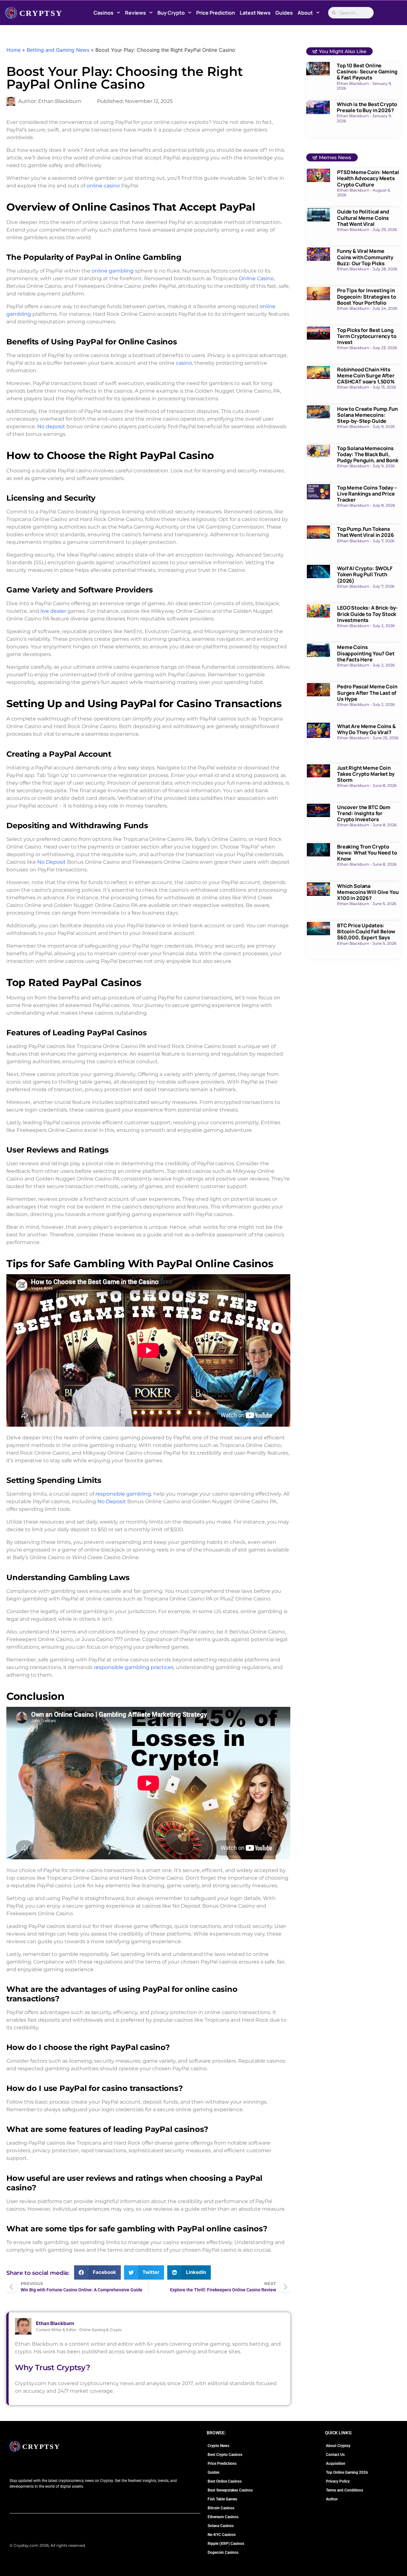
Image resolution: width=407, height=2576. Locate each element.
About (305, 13)
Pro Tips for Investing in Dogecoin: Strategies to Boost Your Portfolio (366, 296)
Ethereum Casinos (223, 2517)
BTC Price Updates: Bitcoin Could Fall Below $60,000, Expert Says (366, 931)
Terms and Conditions (345, 2490)
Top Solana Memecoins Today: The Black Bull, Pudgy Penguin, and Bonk (368, 454)
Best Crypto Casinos (225, 2455)
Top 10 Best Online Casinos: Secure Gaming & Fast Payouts (367, 71)
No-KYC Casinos (222, 2535)
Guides (284, 13)
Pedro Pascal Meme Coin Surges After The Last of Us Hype (367, 693)
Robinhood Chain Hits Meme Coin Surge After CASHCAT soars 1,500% (366, 375)
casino (184, 363)
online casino (103, 186)
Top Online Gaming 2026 (347, 2472)
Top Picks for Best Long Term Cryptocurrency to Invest (367, 336)
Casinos (103, 13)
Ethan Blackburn (55, 2323)
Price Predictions (222, 2464)
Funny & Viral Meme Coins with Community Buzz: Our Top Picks (365, 257)
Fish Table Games (222, 2499)
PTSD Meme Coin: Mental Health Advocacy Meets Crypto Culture (368, 178)
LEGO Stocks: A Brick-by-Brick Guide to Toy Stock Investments (367, 614)
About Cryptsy (338, 2446)
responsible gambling (123, 1494)
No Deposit (52, 862)
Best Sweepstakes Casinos (230, 2490)
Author (332, 2499)
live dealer (53, 611)
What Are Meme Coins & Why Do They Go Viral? (366, 729)
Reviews (135, 13)
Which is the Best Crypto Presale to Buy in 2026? (367, 107)
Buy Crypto (171, 13)
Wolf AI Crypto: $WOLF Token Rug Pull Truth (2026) (365, 574)
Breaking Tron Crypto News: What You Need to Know (367, 853)
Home (14, 50)
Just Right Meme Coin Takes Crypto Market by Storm (366, 774)
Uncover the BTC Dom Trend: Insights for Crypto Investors (364, 813)
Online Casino (256, 278)
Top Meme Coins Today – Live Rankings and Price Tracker (367, 494)
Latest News (255, 13)
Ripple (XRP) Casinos (226, 2544)
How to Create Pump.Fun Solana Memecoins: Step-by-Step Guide (367, 415)
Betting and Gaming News (58, 50)
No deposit (51, 426)
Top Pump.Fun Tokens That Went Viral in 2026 (365, 532)
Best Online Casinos (225, 2481)
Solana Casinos (221, 2526)
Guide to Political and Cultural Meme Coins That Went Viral (363, 218)
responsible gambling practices (134, 1667)
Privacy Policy (338, 2481)
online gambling (113, 271)
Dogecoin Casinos (223, 2552)
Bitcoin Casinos (221, 2508)
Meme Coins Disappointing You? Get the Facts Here (366, 653)
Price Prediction (216, 13)
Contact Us (335, 2455)
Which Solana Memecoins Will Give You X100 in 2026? (368, 892)
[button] (97, 2272)
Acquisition (336, 2464)
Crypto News (218, 2446)
